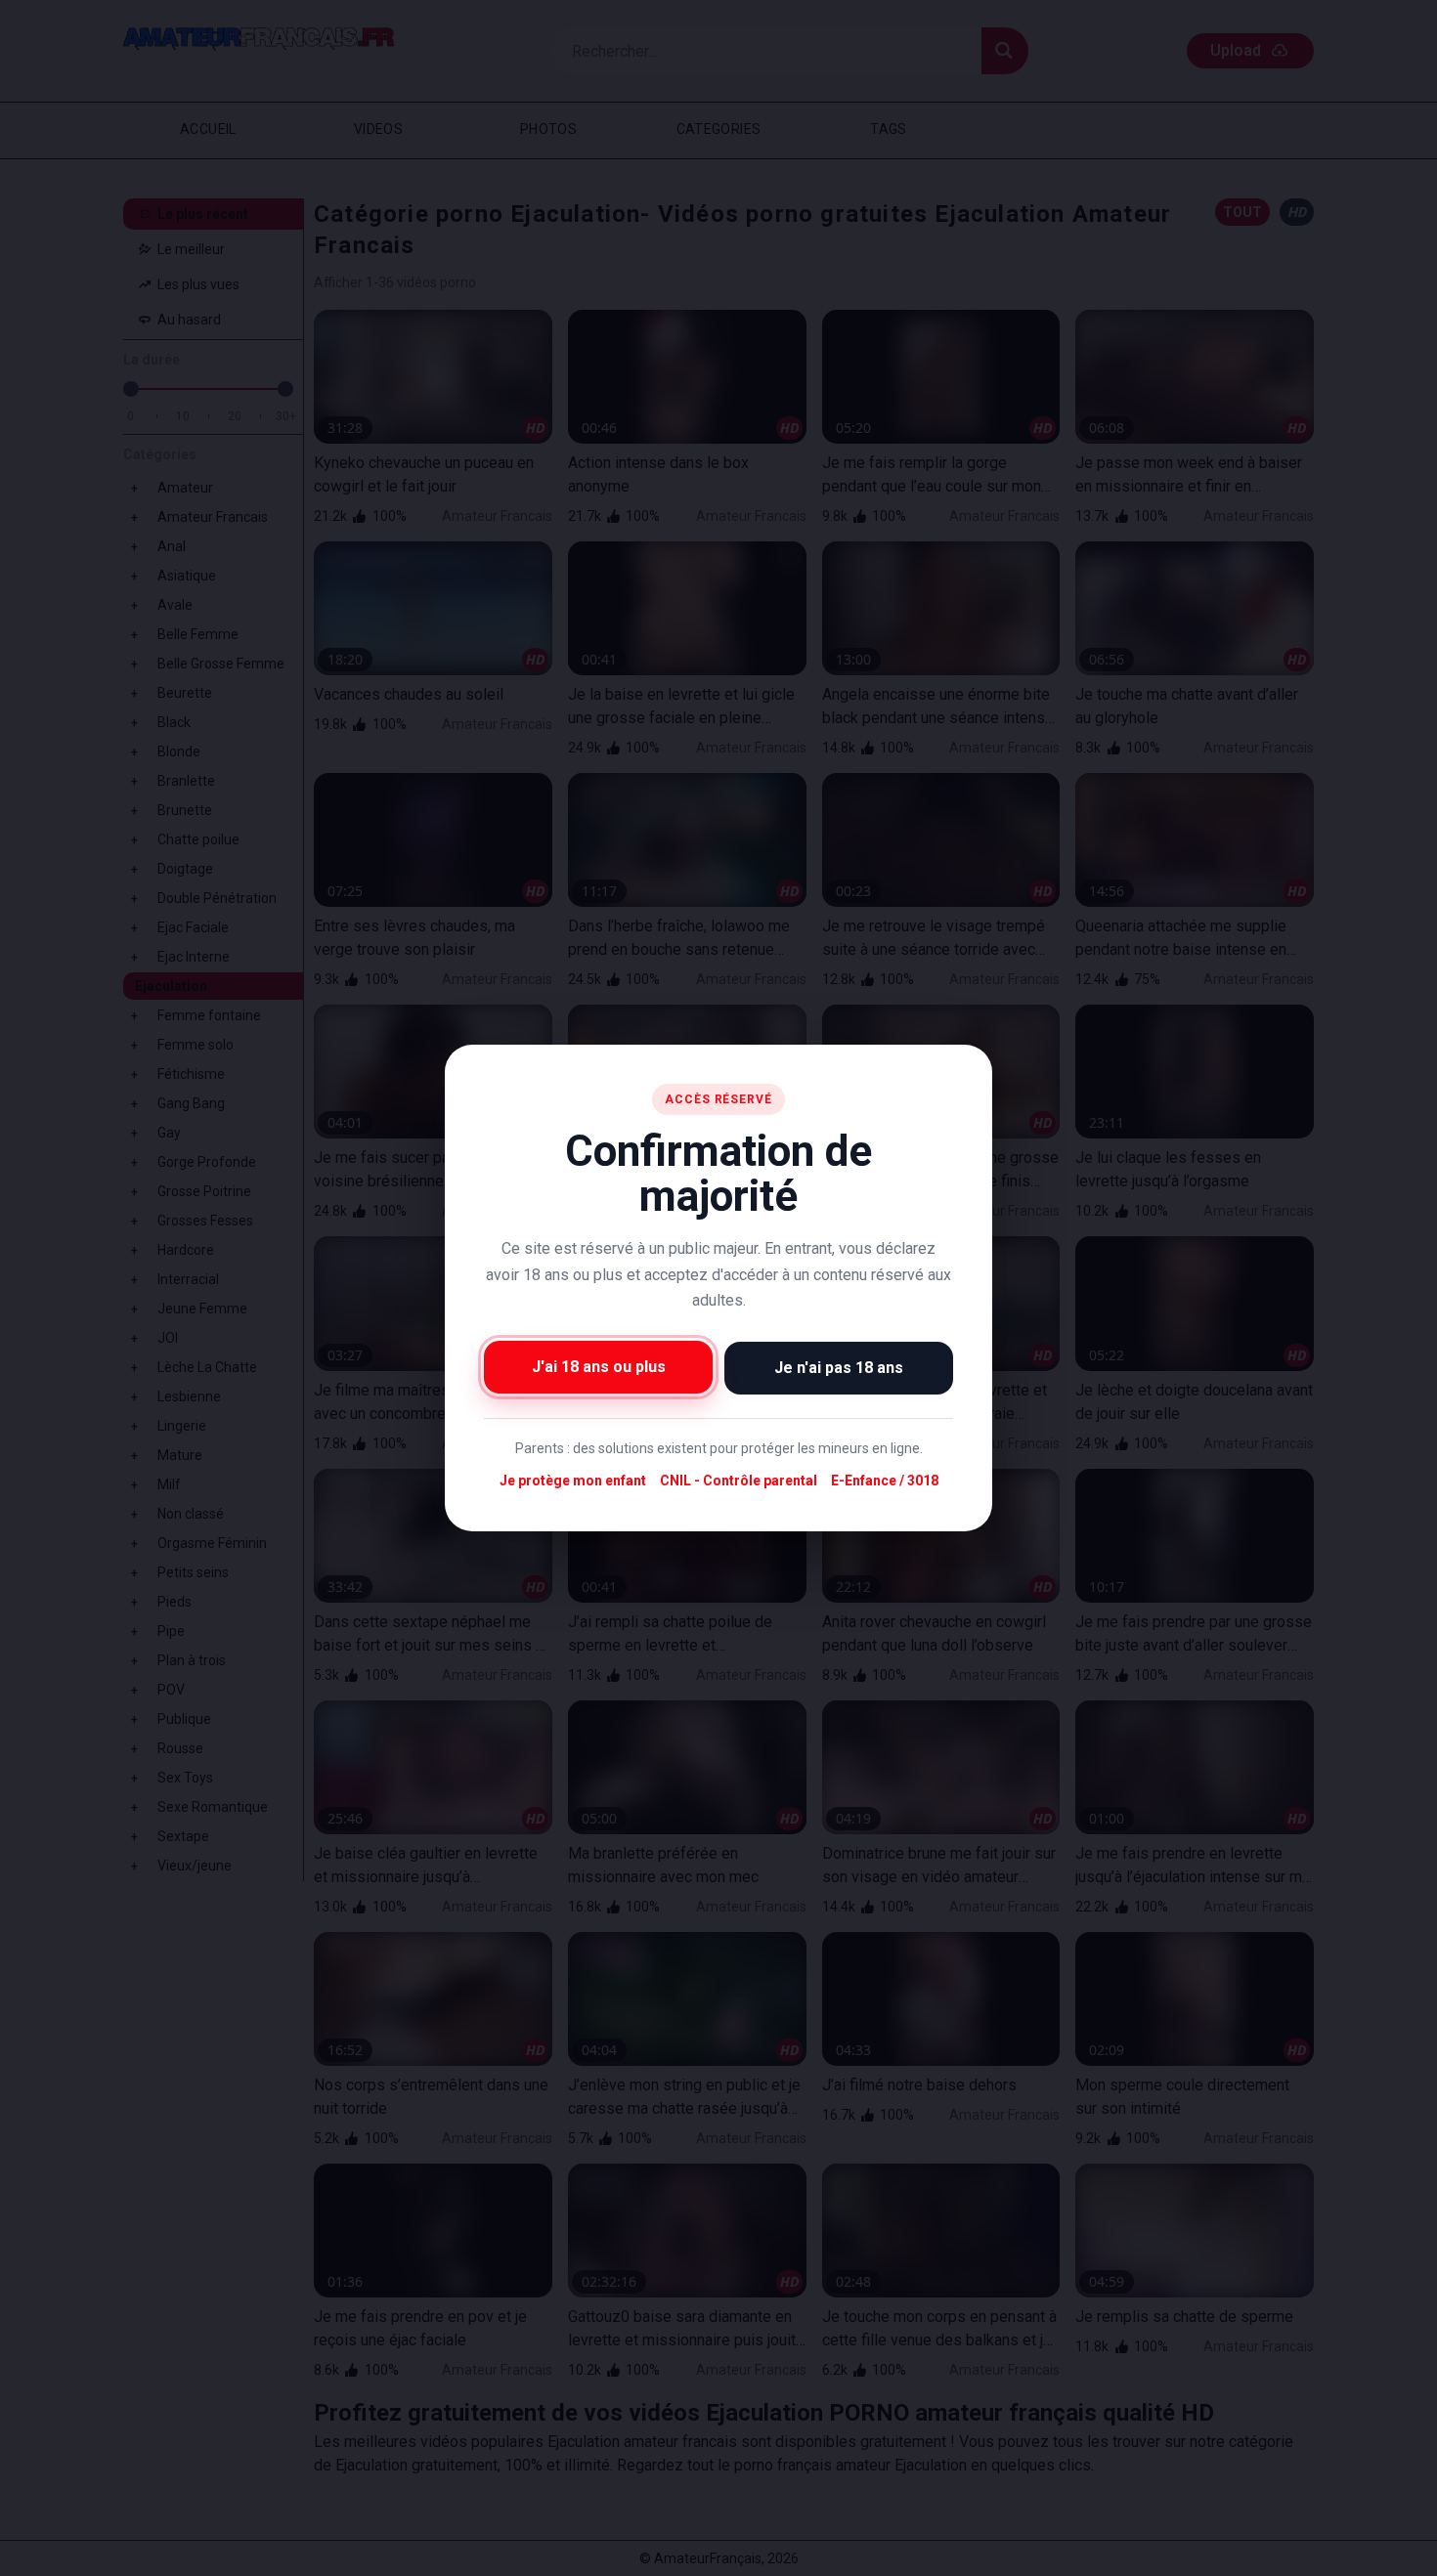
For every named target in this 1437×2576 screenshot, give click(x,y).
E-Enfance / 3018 (885, 1481)
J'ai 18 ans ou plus (599, 1367)
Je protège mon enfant (573, 1481)
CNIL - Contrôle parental (739, 1481)
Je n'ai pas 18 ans (839, 1368)
